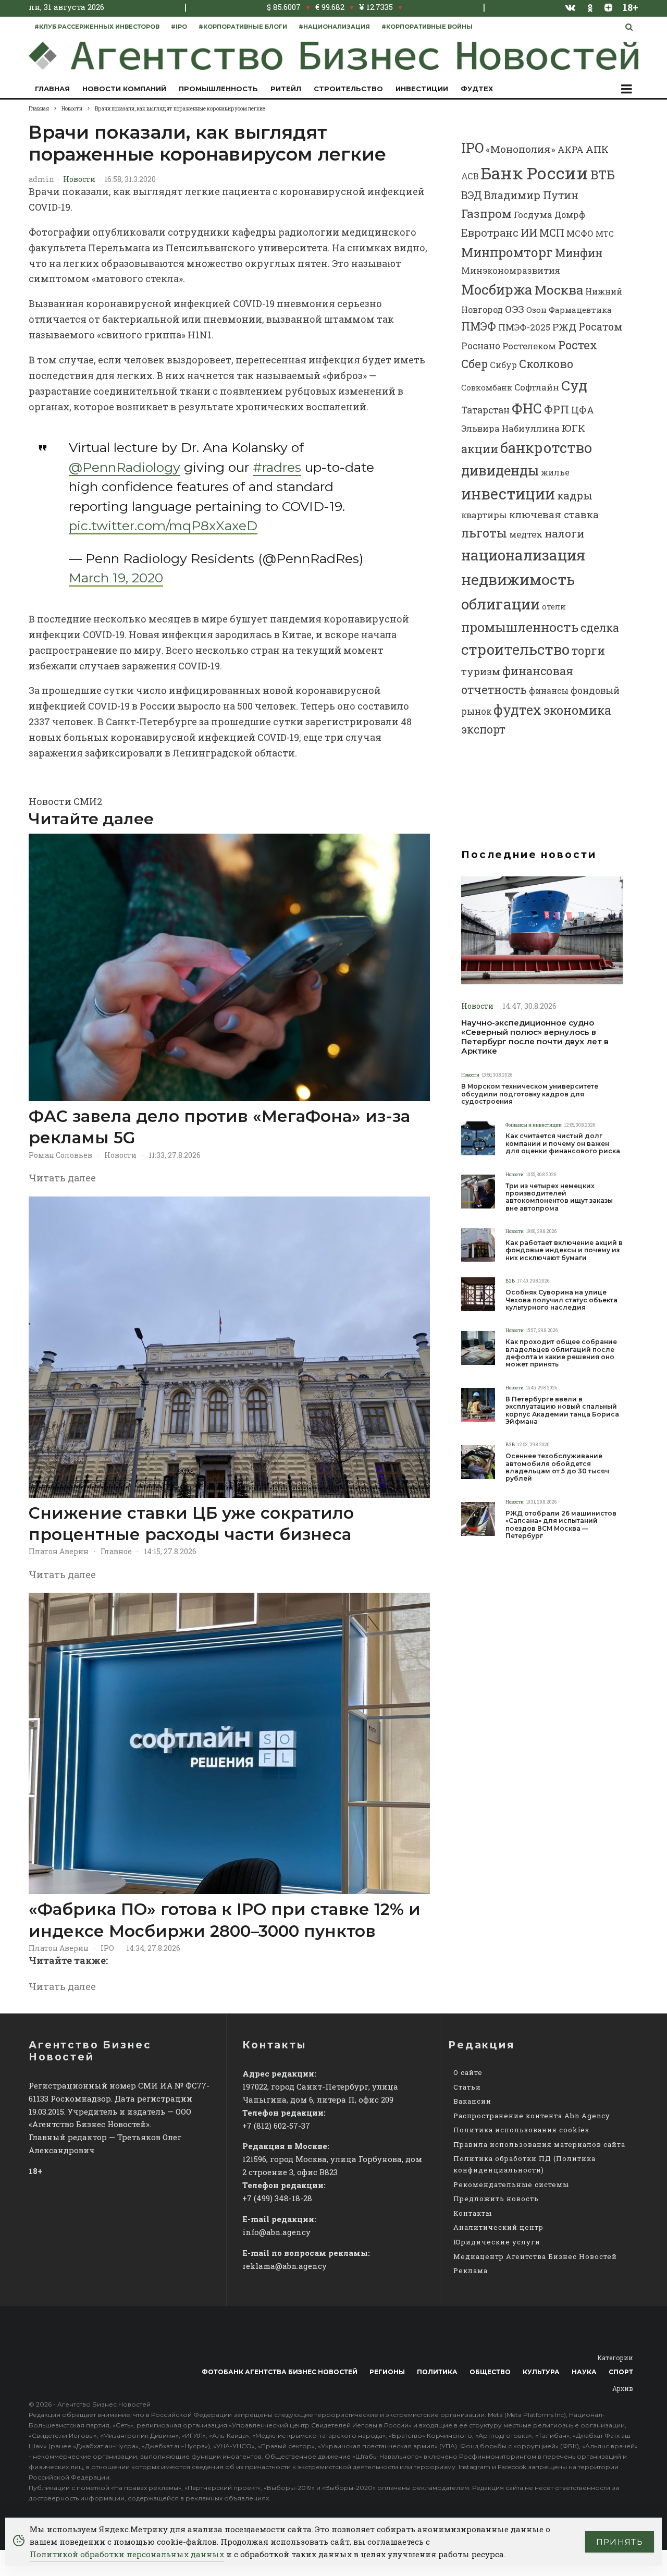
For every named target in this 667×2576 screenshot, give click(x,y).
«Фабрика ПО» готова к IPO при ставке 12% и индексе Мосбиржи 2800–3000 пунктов (225, 1920)
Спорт (621, 2372)
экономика (577, 710)
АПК (597, 149)
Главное (116, 1551)
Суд (574, 385)
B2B (510, 1281)
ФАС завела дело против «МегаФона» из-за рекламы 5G (219, 1127)
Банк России (535, 173)
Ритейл (286, 89)
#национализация (334, 27)
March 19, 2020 (116, 578)
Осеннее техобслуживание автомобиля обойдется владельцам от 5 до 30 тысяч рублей (557, 1467)
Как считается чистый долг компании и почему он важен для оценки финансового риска (563, 1144)
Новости (79, 179)
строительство (515, 649)
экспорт (483, 729)
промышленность (520, 627)
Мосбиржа (497, 289)
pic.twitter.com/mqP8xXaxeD (163, 526)
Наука (584, 2372)
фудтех (517, 710)
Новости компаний (124, 89)
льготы (484, 533)
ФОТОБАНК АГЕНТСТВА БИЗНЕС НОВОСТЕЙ (280, 2372)
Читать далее (62, 1178)
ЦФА (583, 410)
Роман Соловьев (60, 1155)
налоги (564, 533)
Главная (52, 89)
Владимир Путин (531, 195)
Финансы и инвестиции (534, 1125)
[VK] (571, 7)
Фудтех (477, 89)
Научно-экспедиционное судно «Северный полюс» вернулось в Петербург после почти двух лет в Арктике (535, 1037)
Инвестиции (422, 89)
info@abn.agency (276, 2232)
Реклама (471, 2270)
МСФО (580, 233)
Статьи (467, 2087)
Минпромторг (507, 252)
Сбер (474, 364)
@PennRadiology (125, 467)
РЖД (564, 327)
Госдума (533, 215)
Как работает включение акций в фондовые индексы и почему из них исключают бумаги (564, 1250)
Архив (623, 2388)
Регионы (387, 2372)
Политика (437, 2372)
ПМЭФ (479, 326)
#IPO (179, 27)
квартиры (484, 515)
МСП (552, 233)
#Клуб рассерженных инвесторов (97, 27)
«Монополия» (521, 149)
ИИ (529, 233)
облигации (501, 604)
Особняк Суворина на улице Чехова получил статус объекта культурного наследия (561, 1300)
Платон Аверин (59, 1551)
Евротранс (490, 233)
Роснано (481, 346)
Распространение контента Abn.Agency (532, 2116)
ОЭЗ (515, 309)
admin (41, 179)
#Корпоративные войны (427, 27)
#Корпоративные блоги (243, 27)
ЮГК (573, 428)
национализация (523, 555)
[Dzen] (608, 7)
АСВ (470, 176)
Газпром (486, 213)
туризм (481, 671)
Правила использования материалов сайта (539, 2144)
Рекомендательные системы (511, 2184)
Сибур (503, 365)
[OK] (590, 7)
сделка (600, 628)
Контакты (473, 2213)
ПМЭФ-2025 (524, 327)
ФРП (557, 409)
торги (588, 650)
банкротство (546, 448)
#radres (277, 467)
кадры (575, 495)
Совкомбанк (487, 388)
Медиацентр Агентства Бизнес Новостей (535, 2256)
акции (480, 449)
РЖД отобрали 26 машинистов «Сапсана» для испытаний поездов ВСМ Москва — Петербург (561, 1525)
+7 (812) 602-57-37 (276, 2126)
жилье (555, 472)
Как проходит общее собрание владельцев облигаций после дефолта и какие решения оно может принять (561, 1353)
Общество (490, 2372)
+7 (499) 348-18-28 (277, 2198)
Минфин (579, 253)
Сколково (546, 364)
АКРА (571, 149)
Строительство (348, 89)
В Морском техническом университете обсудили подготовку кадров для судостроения (530, 1094)
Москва (559, 290)
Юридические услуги (497, 2242)
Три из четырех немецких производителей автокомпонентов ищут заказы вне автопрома (559, 1197)
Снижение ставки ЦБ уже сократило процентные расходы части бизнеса (191, 1524)
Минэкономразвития (511, 270)
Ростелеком (529, 346)
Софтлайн (537, 387)
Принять (620, 2542)
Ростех (578, 345)
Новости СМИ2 (65, 801)
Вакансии (472, 2101)
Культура (541, 2372)
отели (554, 607)
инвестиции (508, 494)
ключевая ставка (554, 514)
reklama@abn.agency (285, 2266)
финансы (549, 691)
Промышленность (218, 89)
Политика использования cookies (521, 2130)
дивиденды (500, 470)
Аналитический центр (498, 2227)
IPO (107, 1948)
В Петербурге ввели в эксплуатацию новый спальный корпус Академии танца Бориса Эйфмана (562, 1411)
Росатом (601, 326)
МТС (605, 234)
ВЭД (472, 195)
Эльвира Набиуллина (510, 428)
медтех (526, 534)
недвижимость (518, 579)
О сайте (468, 2072)
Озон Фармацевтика (569, 310)
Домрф (570, 215)
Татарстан (485, 410)
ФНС (527, 408)
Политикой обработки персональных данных (127, 2554)
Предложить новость (496, 2199)
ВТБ (603, 174)
